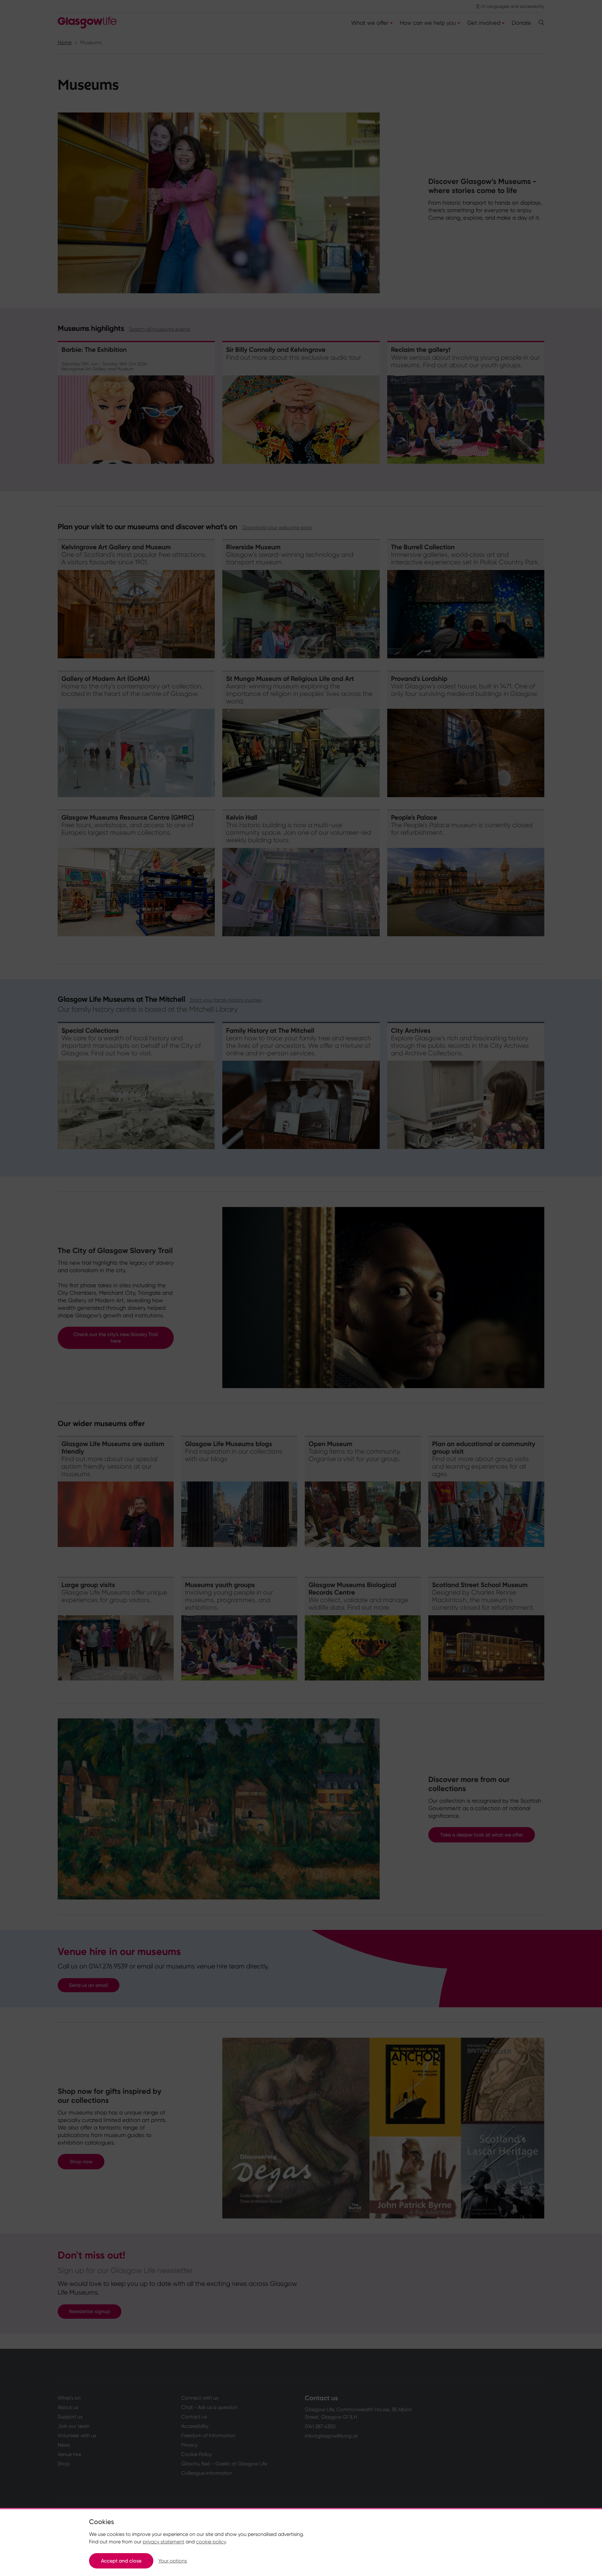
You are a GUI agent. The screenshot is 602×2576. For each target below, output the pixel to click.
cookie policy (211, 2542)
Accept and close (121, 2561)
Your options (173, 2561)
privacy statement (164, 2542)
